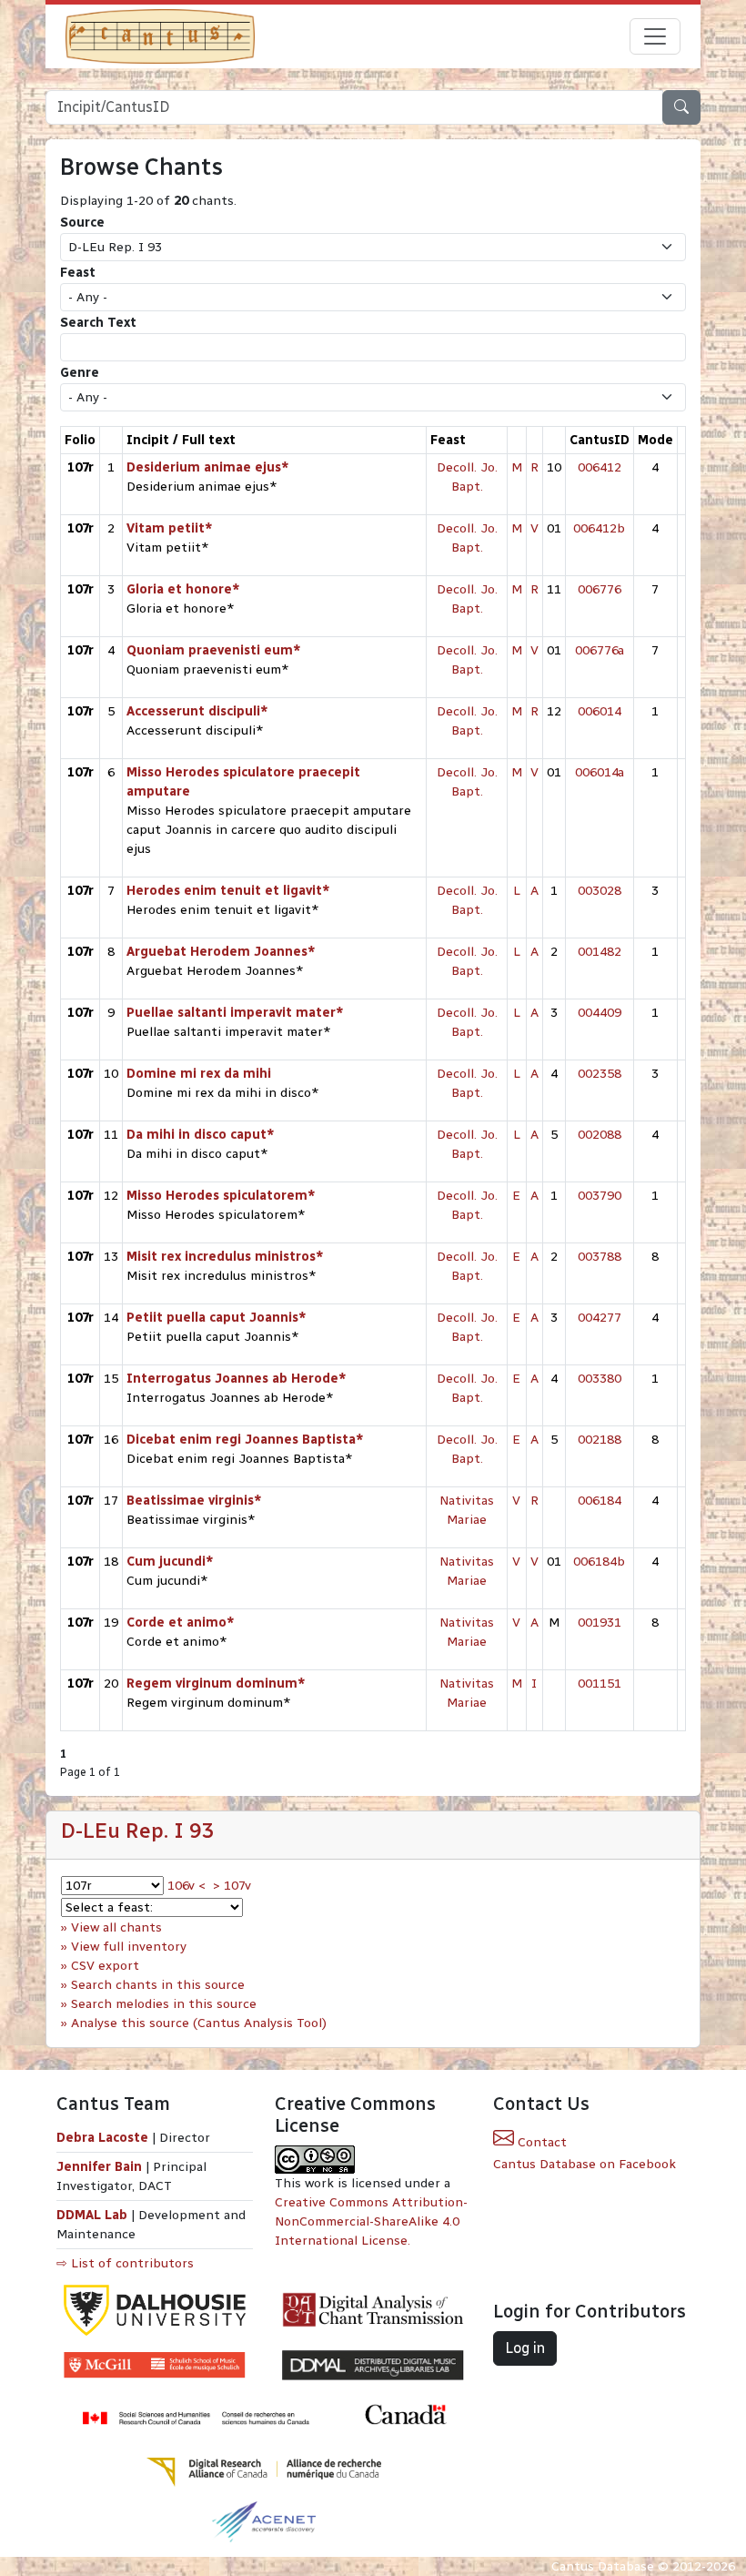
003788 (600, 1257)
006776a (600, 650)
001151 (600, 1684)
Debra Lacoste (102, 2138)
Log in (525, 2348)
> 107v (232, 1886)
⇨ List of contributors (125, 2263)
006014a (600, 772)
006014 (600, 711)
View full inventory (129, 1947)
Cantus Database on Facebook (585, 2164)
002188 (600, 1440)
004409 (600, 1013)
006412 (600, 467)
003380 (600, 1379)
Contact (540, 2142)
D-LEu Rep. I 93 (138, 1831)
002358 (600, 1074)
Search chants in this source (158, 1985)
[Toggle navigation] (655, 36)
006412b (599, 528)
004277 (600, 1318)
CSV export (105, 1966)
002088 (600, 1135)
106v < (186, 1886)
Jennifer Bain (101, 2167)
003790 (600, 1196)
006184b (599, 1562)
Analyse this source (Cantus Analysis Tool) (199, 2023)
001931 (600, 1623)
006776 (600, 589)
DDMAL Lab (92, 2215)
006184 (600, 1501)
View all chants (116, 1927)
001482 (600, 952)
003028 (600, 891)
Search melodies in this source (164, 2004)
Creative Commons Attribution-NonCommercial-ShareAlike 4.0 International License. (371, 2221)
